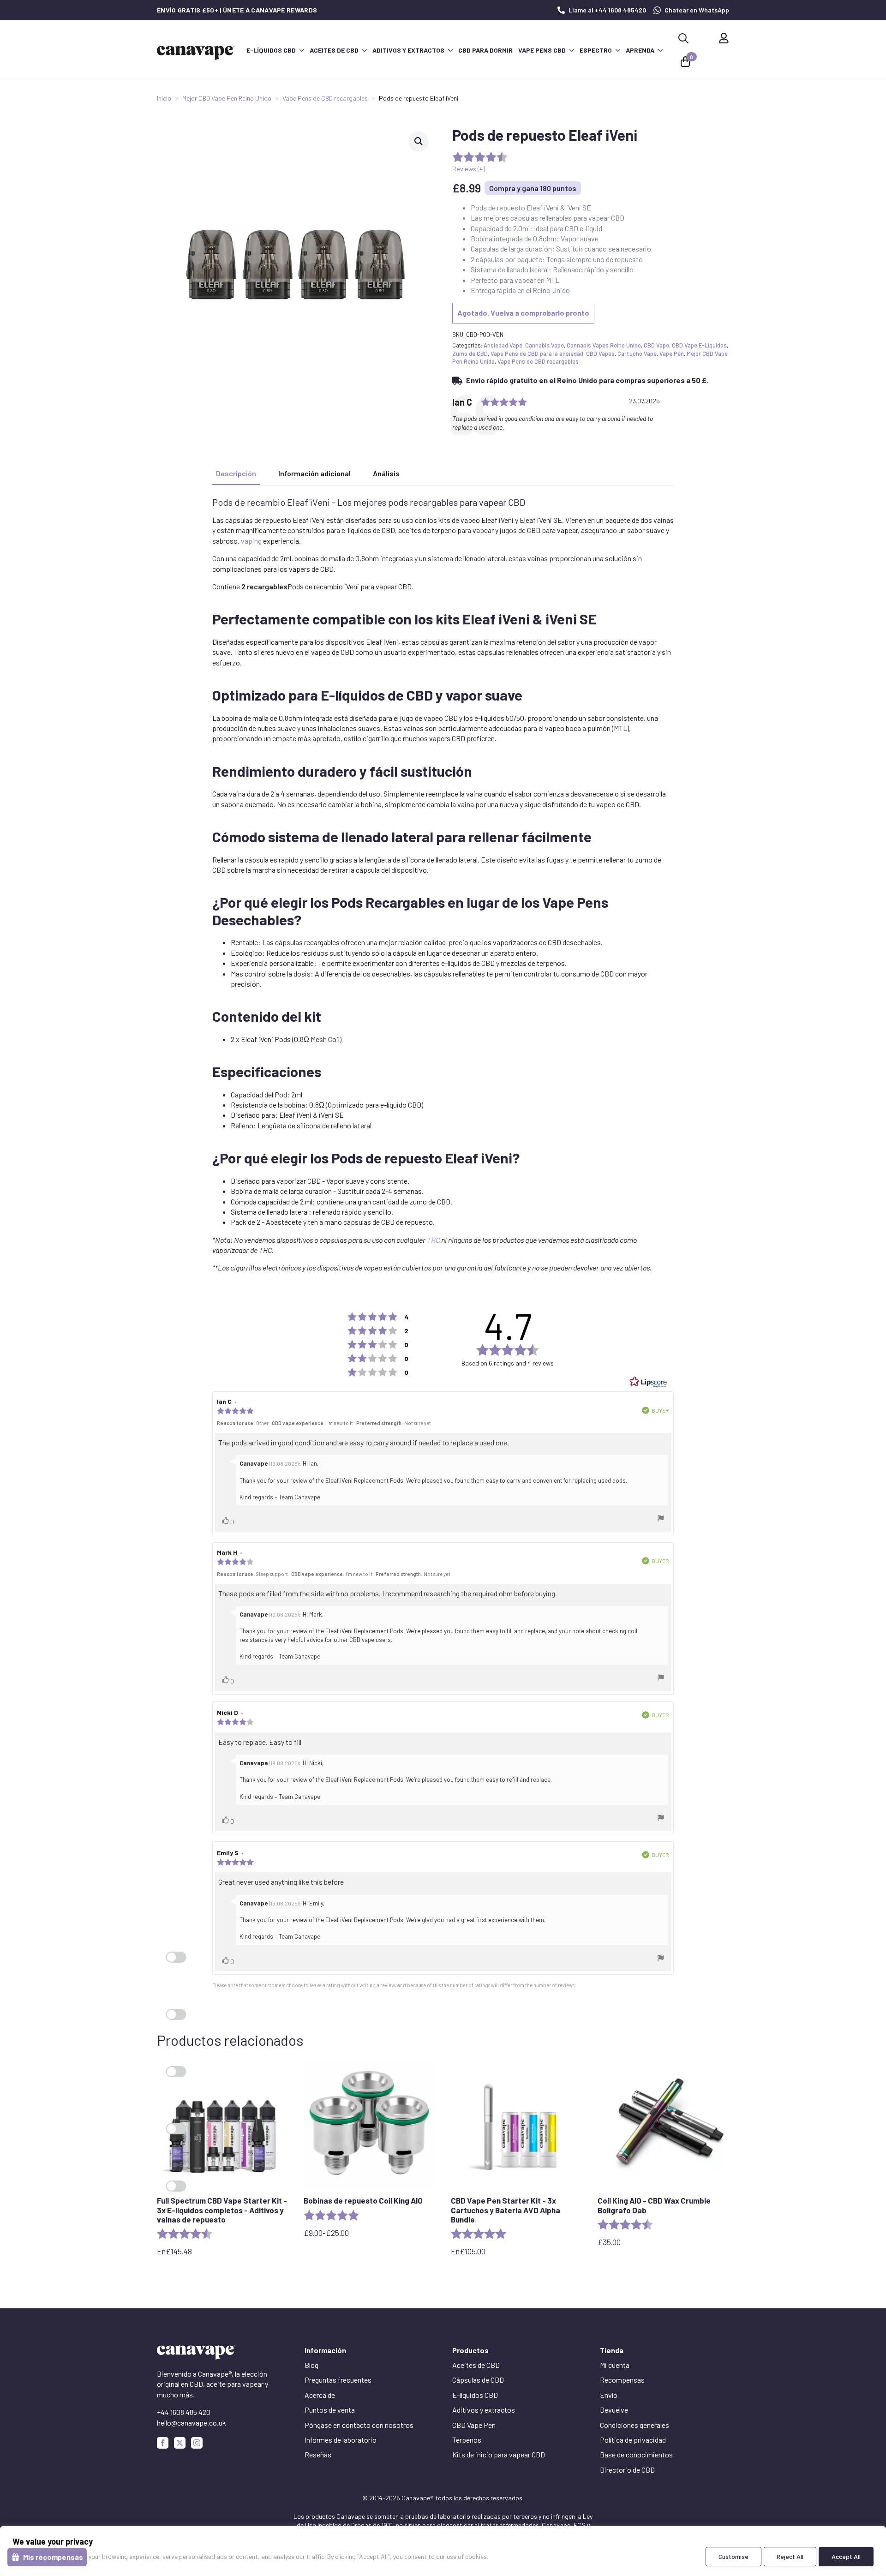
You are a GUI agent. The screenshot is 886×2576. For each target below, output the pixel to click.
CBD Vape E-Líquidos (699, 345)
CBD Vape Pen (474, 2425)
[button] (419, 141)
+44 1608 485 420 (184, 2412)
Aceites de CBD (334, 50)
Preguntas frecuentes (338, 2380)
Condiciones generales (635, 2425)
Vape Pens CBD (542, 50)
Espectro (596, 50)
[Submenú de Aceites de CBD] (364, 50)
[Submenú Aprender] (660, 50)
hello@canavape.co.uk (192, 2423)
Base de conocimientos (636, 2454)
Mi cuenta (615, 2365)
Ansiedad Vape (503, 345)
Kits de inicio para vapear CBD (499, 2454)
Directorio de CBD (627, 2470)
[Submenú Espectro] (617, 50)
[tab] (236, 473)
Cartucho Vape (637, 353)
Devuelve (614, 2410)
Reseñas (318, 2454)
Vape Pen (672, 353)
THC (433, 1240)
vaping (251, 541)
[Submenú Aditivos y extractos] (450, 50)
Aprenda (640, 50)
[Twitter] (180, 2443)
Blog (311, 2365)
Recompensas (622, 2380)
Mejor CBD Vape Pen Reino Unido (227, 98)
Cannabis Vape (545, 345)
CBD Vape (656, 345)
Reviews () (469, 169)
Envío (609, 2395)
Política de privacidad (633, 2440)
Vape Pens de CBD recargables (325, 98)
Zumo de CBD (470, 353)
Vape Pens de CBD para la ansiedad (537, 353)
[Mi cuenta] (724, 38)
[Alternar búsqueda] (683, 38)
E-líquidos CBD (271, 50)
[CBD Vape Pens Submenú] (571, 50)
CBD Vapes (600, 353)
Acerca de (320, 2395)
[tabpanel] (443, 885)
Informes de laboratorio (341, 2440)
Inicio (164, 98)
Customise (733, 2556)
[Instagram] (197, 2443)
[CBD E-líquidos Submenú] (301, 50)
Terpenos (467, 2440)
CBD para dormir (485, 50)
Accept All (846, 2556)
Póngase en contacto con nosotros (359, 2425)
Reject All (790, 2556)
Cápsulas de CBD (478, 2380)
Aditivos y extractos (408, 50)
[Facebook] (163, 2443)
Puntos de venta (330, 2410)
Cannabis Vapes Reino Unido (604, 345)
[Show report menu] (661, 1519)
